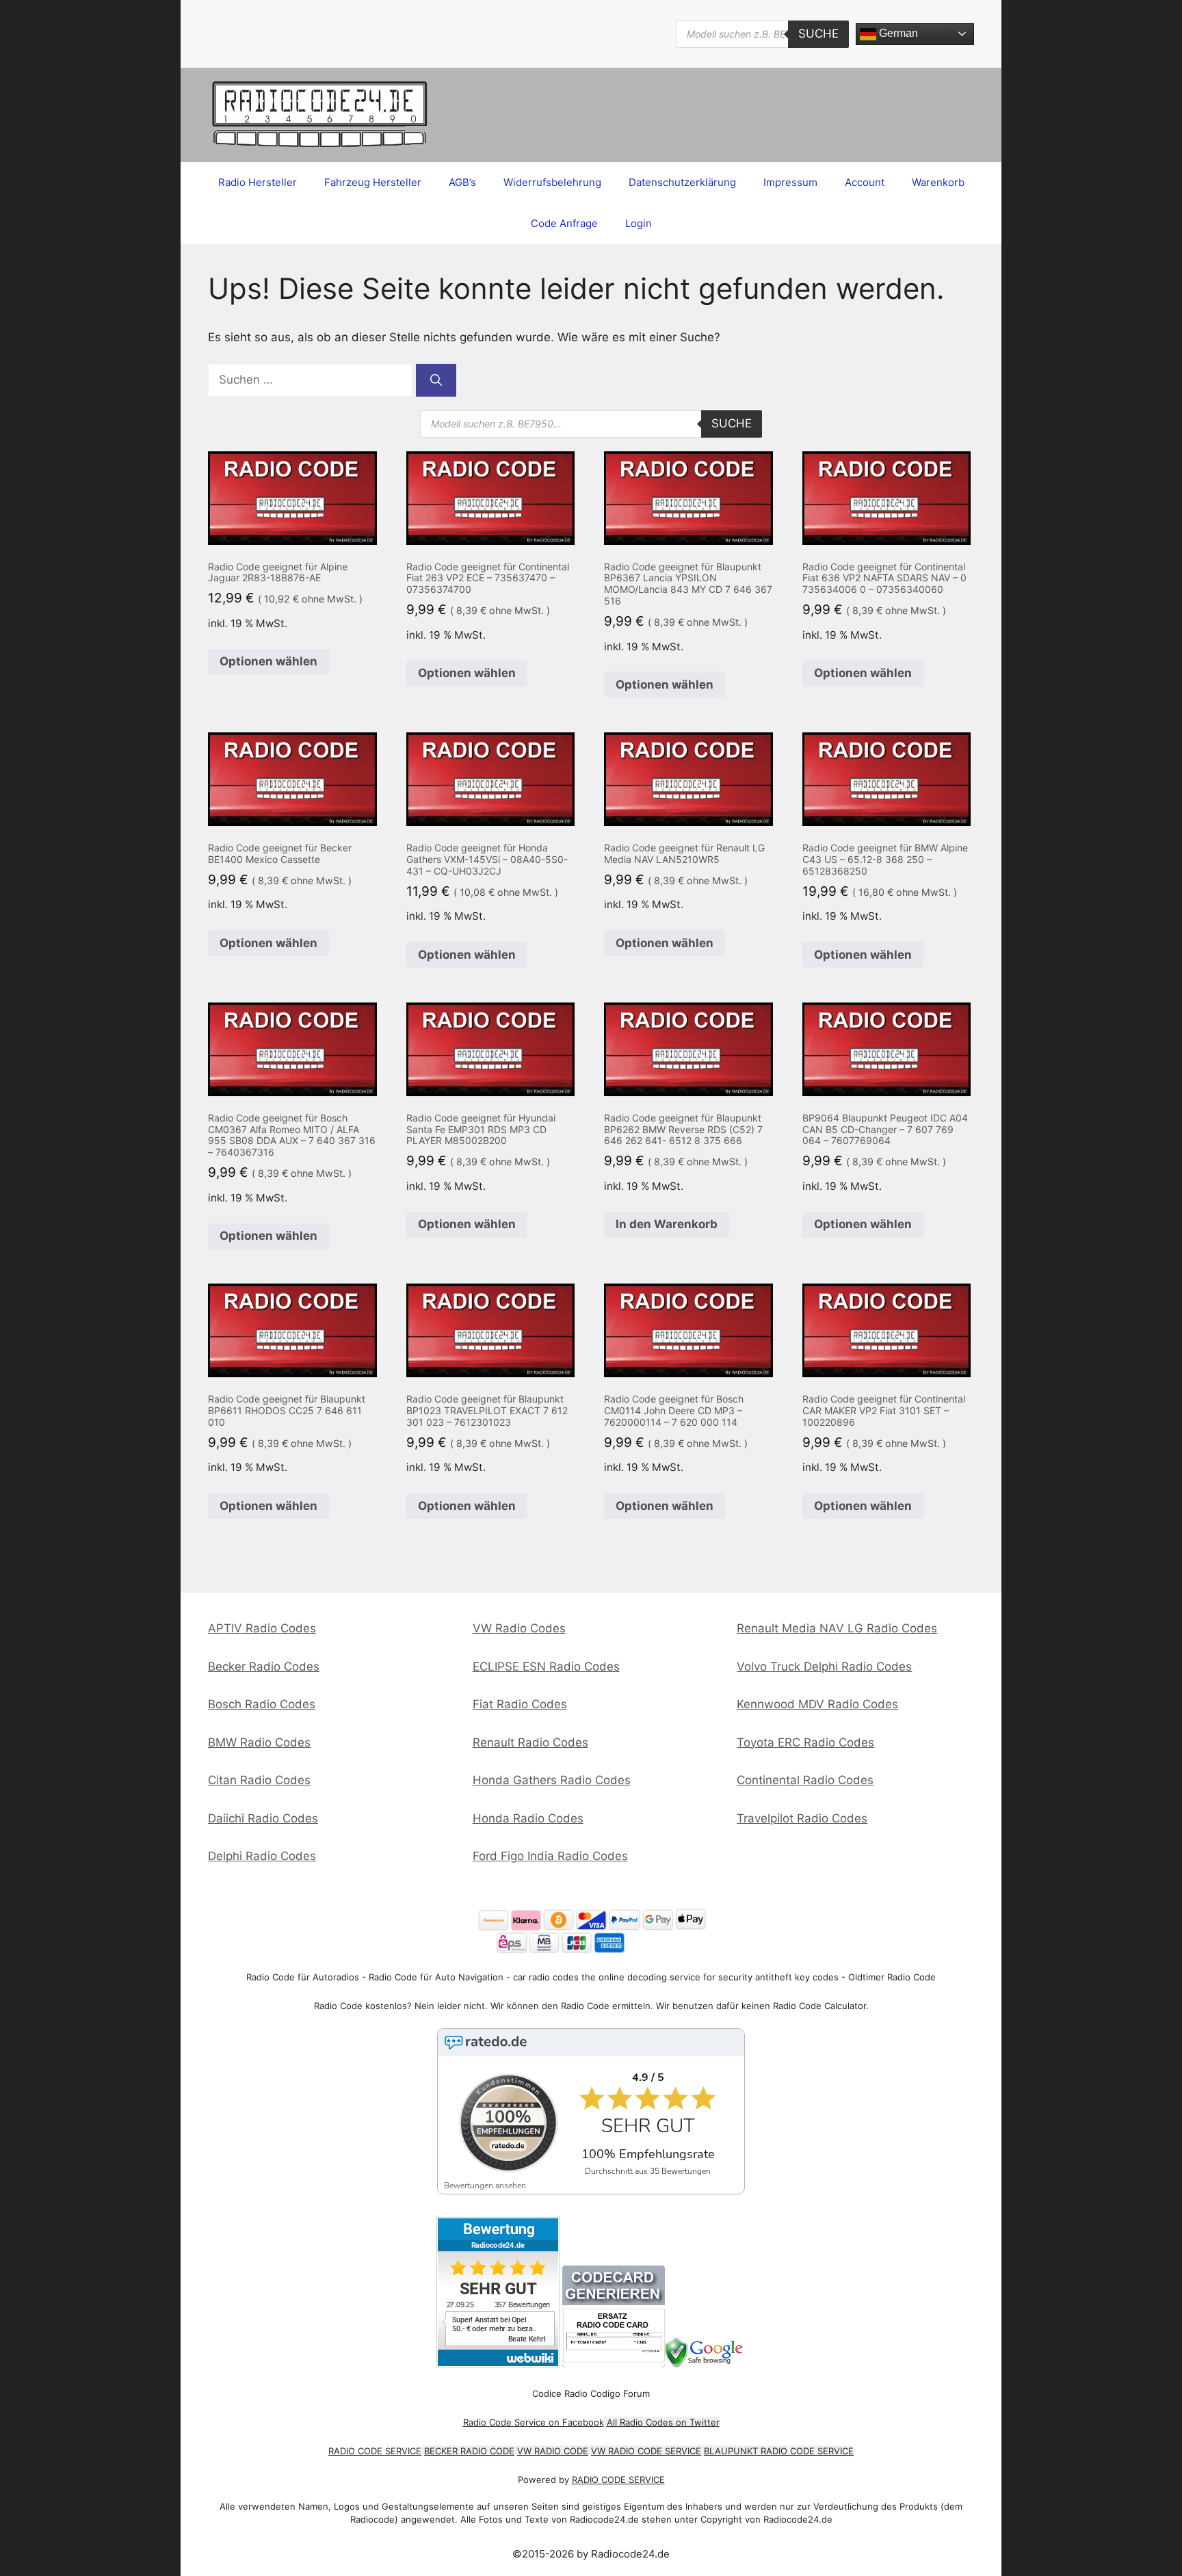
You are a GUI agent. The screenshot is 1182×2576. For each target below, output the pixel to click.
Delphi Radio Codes (262, 1856)
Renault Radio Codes (530, 1742)
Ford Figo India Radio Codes (550, 1856)
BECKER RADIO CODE (469, 2451)
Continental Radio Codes (805, 1780)
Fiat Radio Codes (520, 1704)
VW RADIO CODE (553, 2451)
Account (865, 182)
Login (639, 223)
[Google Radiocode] (706, 2364)
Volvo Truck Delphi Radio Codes (824, 1667)
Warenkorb (938, 182)
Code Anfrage (564, 223)
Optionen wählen (268, 661)
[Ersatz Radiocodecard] (614, 2364)
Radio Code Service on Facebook (534, 2422)
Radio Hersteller (258, 182)
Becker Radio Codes (264, 1667)
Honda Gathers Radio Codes (552, 1780)
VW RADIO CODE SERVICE (646, 2451)
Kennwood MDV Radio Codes (817, 1704)
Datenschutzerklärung (682, 182)
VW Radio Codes (519, 1628)
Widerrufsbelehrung (552, 182)
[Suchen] (436, 380)
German (897, 33)
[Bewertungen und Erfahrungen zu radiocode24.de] (498, 2364)
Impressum (790, 182)
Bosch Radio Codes (262, 1704)
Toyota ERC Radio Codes (805, 1742)
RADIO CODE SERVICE (375, 2451)
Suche (818, 34)
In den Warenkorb (667, 1224)
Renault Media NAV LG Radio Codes (837, 1628)
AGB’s (462, 182)
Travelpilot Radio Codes (802, 1818)
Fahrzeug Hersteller (373, 182)
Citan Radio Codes (259, 1780)
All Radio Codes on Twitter (663, 2422)
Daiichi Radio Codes (263, 1818)
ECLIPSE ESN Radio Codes (546, 1667)
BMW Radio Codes (259, 1742)
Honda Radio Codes (528, 1818)
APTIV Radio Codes (262, 1628)
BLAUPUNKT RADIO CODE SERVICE (779, 2451)
